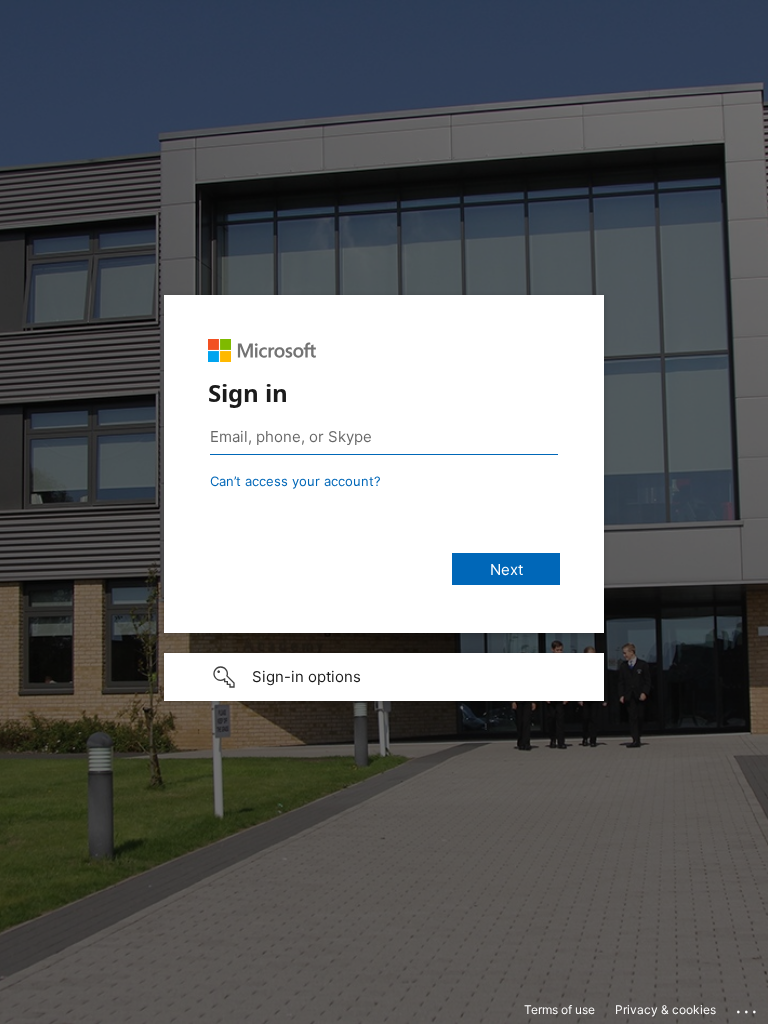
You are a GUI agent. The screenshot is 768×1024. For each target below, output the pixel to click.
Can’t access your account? (295, 481)
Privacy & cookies (665, 1009)
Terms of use (559, 1009)
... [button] (748, 1007)
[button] (384, 677)
